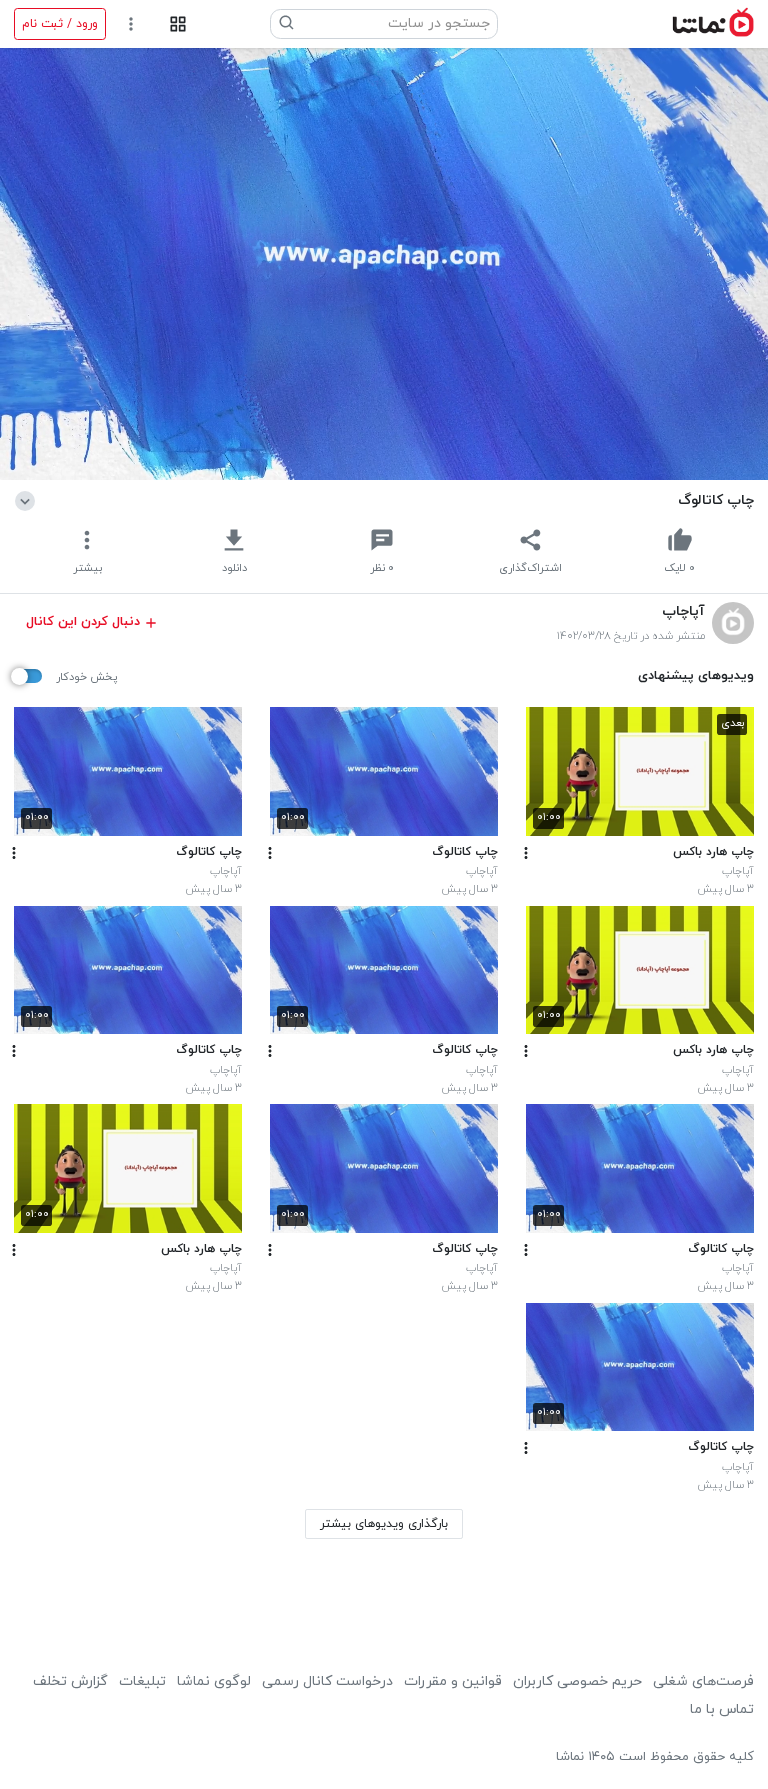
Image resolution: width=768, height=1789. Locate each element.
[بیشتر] (526, 853)
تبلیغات (142, 1681)
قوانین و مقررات (453, 1681)
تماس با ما (722, 1709)
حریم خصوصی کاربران (577, 1681)
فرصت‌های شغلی (703, 1681)
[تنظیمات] (131, 24)
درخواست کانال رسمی (327, 1681)
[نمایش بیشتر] (28, 500)
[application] (384, 264)
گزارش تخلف (70, 1681)
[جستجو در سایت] (287, 24)
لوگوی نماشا (214, 1681)
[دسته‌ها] (177, 24)
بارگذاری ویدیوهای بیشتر (384, 1524)
